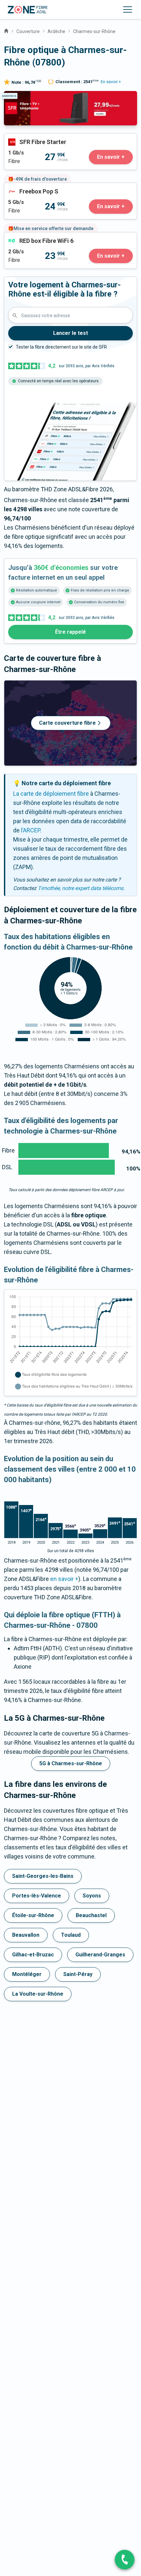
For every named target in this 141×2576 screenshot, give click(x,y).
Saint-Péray (78, 1974)
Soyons (92, 1896)
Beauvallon (26, 1935)
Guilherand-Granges (100, 1955)
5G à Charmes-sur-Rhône (71, 1763)
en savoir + (64, 1579)
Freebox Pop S (23, 187)
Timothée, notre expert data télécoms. (81, 888)
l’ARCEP (30, 830)
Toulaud (71, 1935)
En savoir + (111, 82)
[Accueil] (6, 30)
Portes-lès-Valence (37, 1896)
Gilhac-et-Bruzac (33, 1955)
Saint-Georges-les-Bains (43, 1876)
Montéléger (27, 1974)
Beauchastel (91, 1915)
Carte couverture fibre (67, 723)
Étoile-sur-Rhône (33, 1915)
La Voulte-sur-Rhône (38, 1994)
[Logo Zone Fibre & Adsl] (28, 10)
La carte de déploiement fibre (51, 794)
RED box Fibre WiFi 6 (30, 237)
